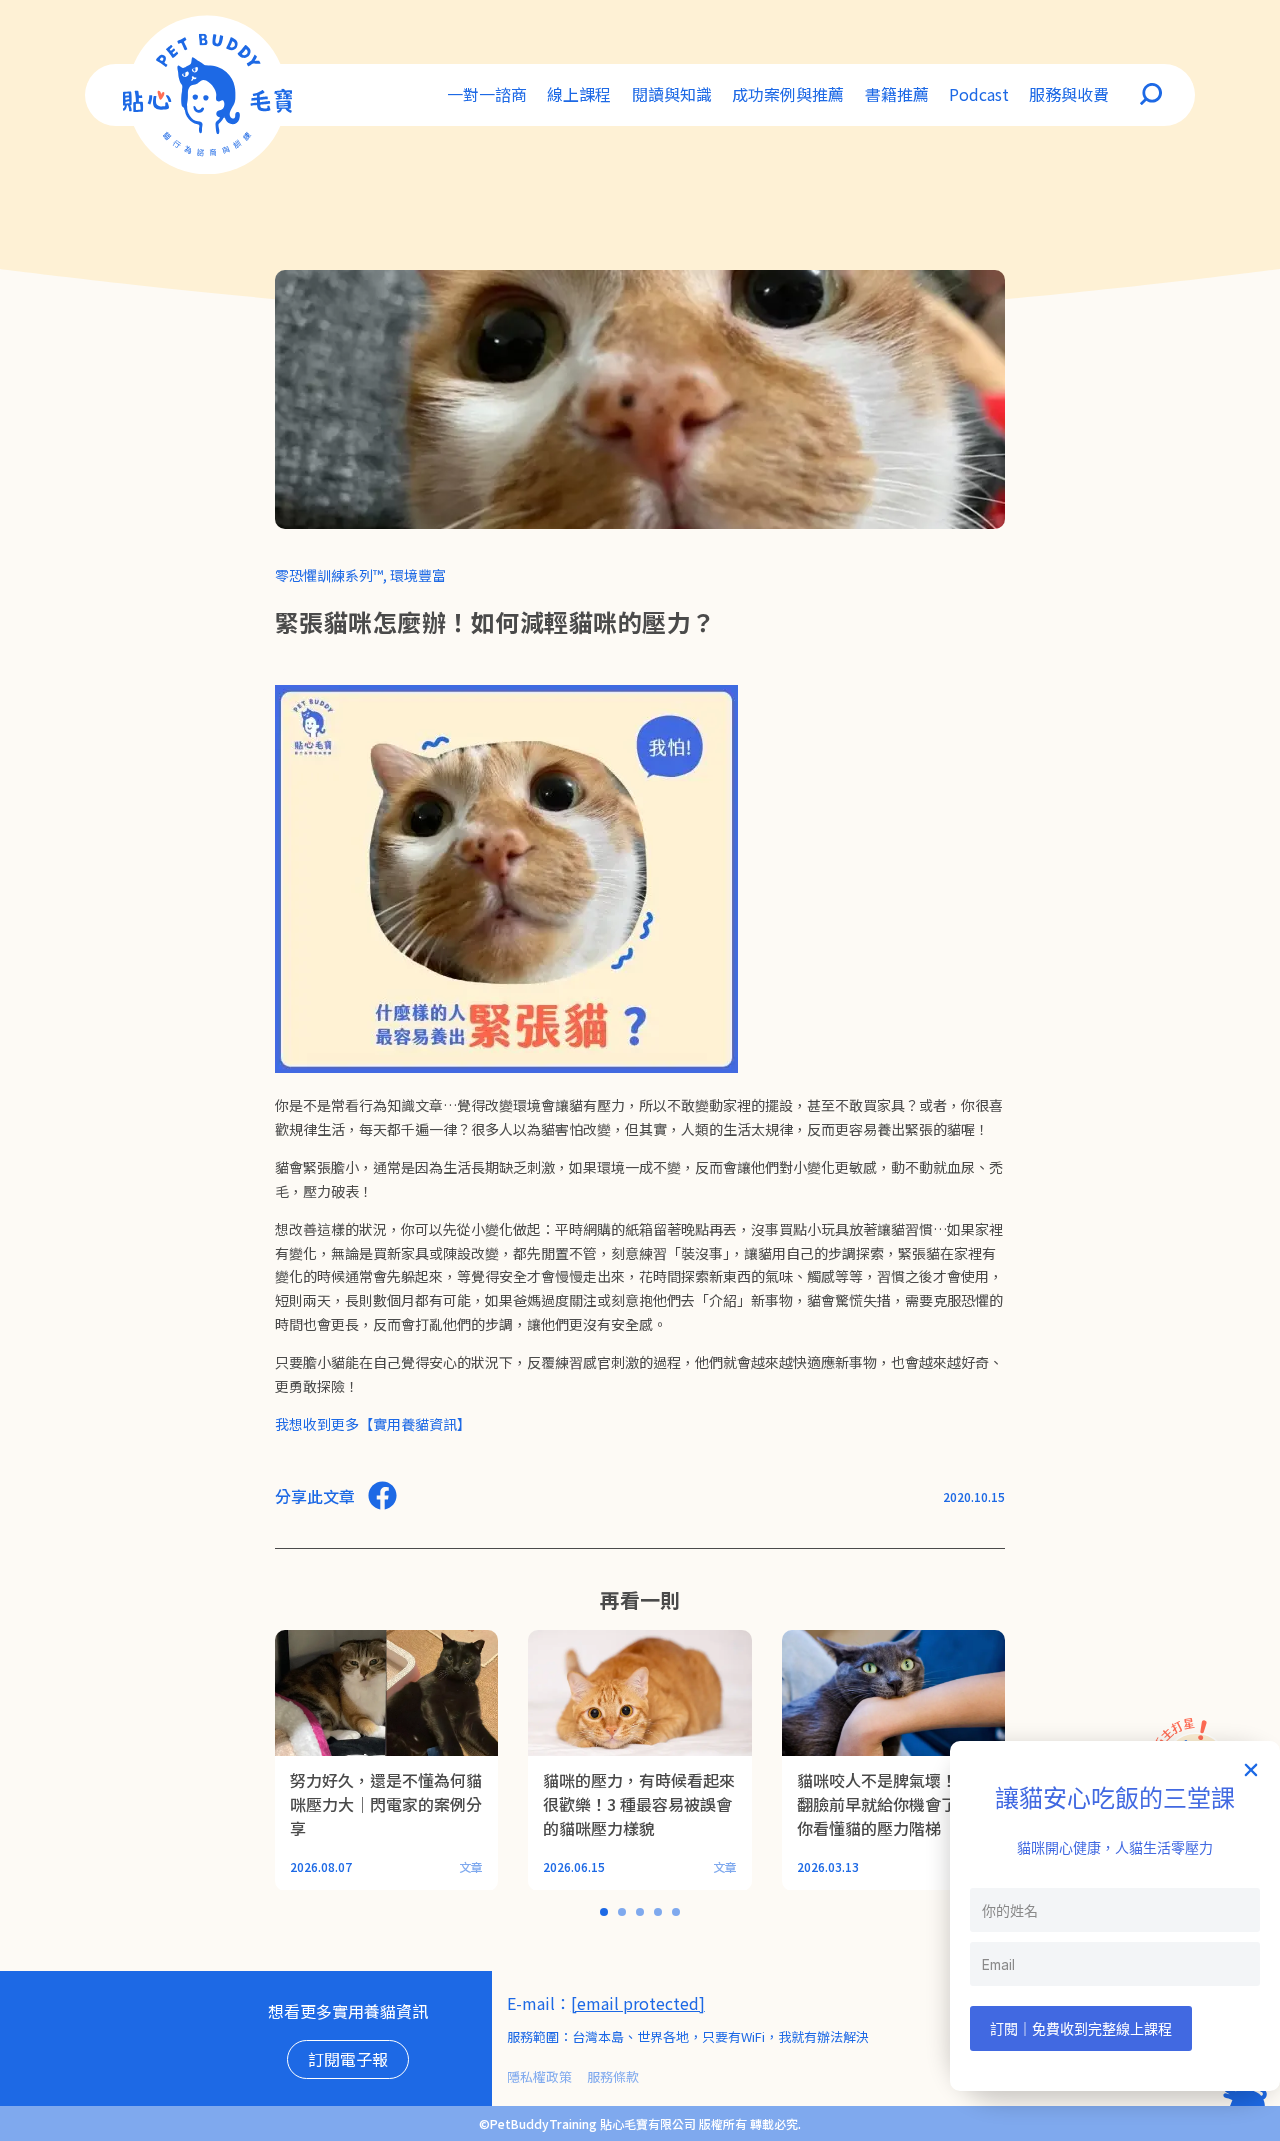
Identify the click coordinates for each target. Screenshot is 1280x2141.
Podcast (979, 94)
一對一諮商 (487, 94)
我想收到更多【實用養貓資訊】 (373, 1424)
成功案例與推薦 (788, 94)
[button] (1251, 1770)
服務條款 (613, 2076)
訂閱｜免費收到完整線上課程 (1081, 2028)
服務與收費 (1069, 94)
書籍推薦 (897, 94)
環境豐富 (418, 575)
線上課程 (579, 94)
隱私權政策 (539, 2076)
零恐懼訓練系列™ (329, 575)
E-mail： (539, 2003)
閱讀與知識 (672, 94)
